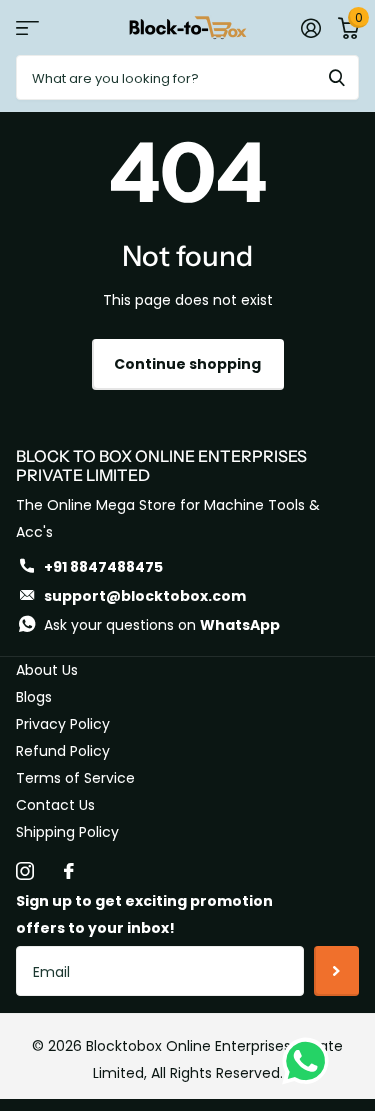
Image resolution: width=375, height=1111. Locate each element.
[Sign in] (310, 28)
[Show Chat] (310, 1061)
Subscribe (336, 971)
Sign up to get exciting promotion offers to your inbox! (144, 914)
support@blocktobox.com (145, 596)
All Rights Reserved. (217, 1073)
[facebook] (69, 871)
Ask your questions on (162, 625)
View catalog (27, 27)
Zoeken (337, 77)
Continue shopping (187, 364)
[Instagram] (25, 871)
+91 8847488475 (103, 567)
